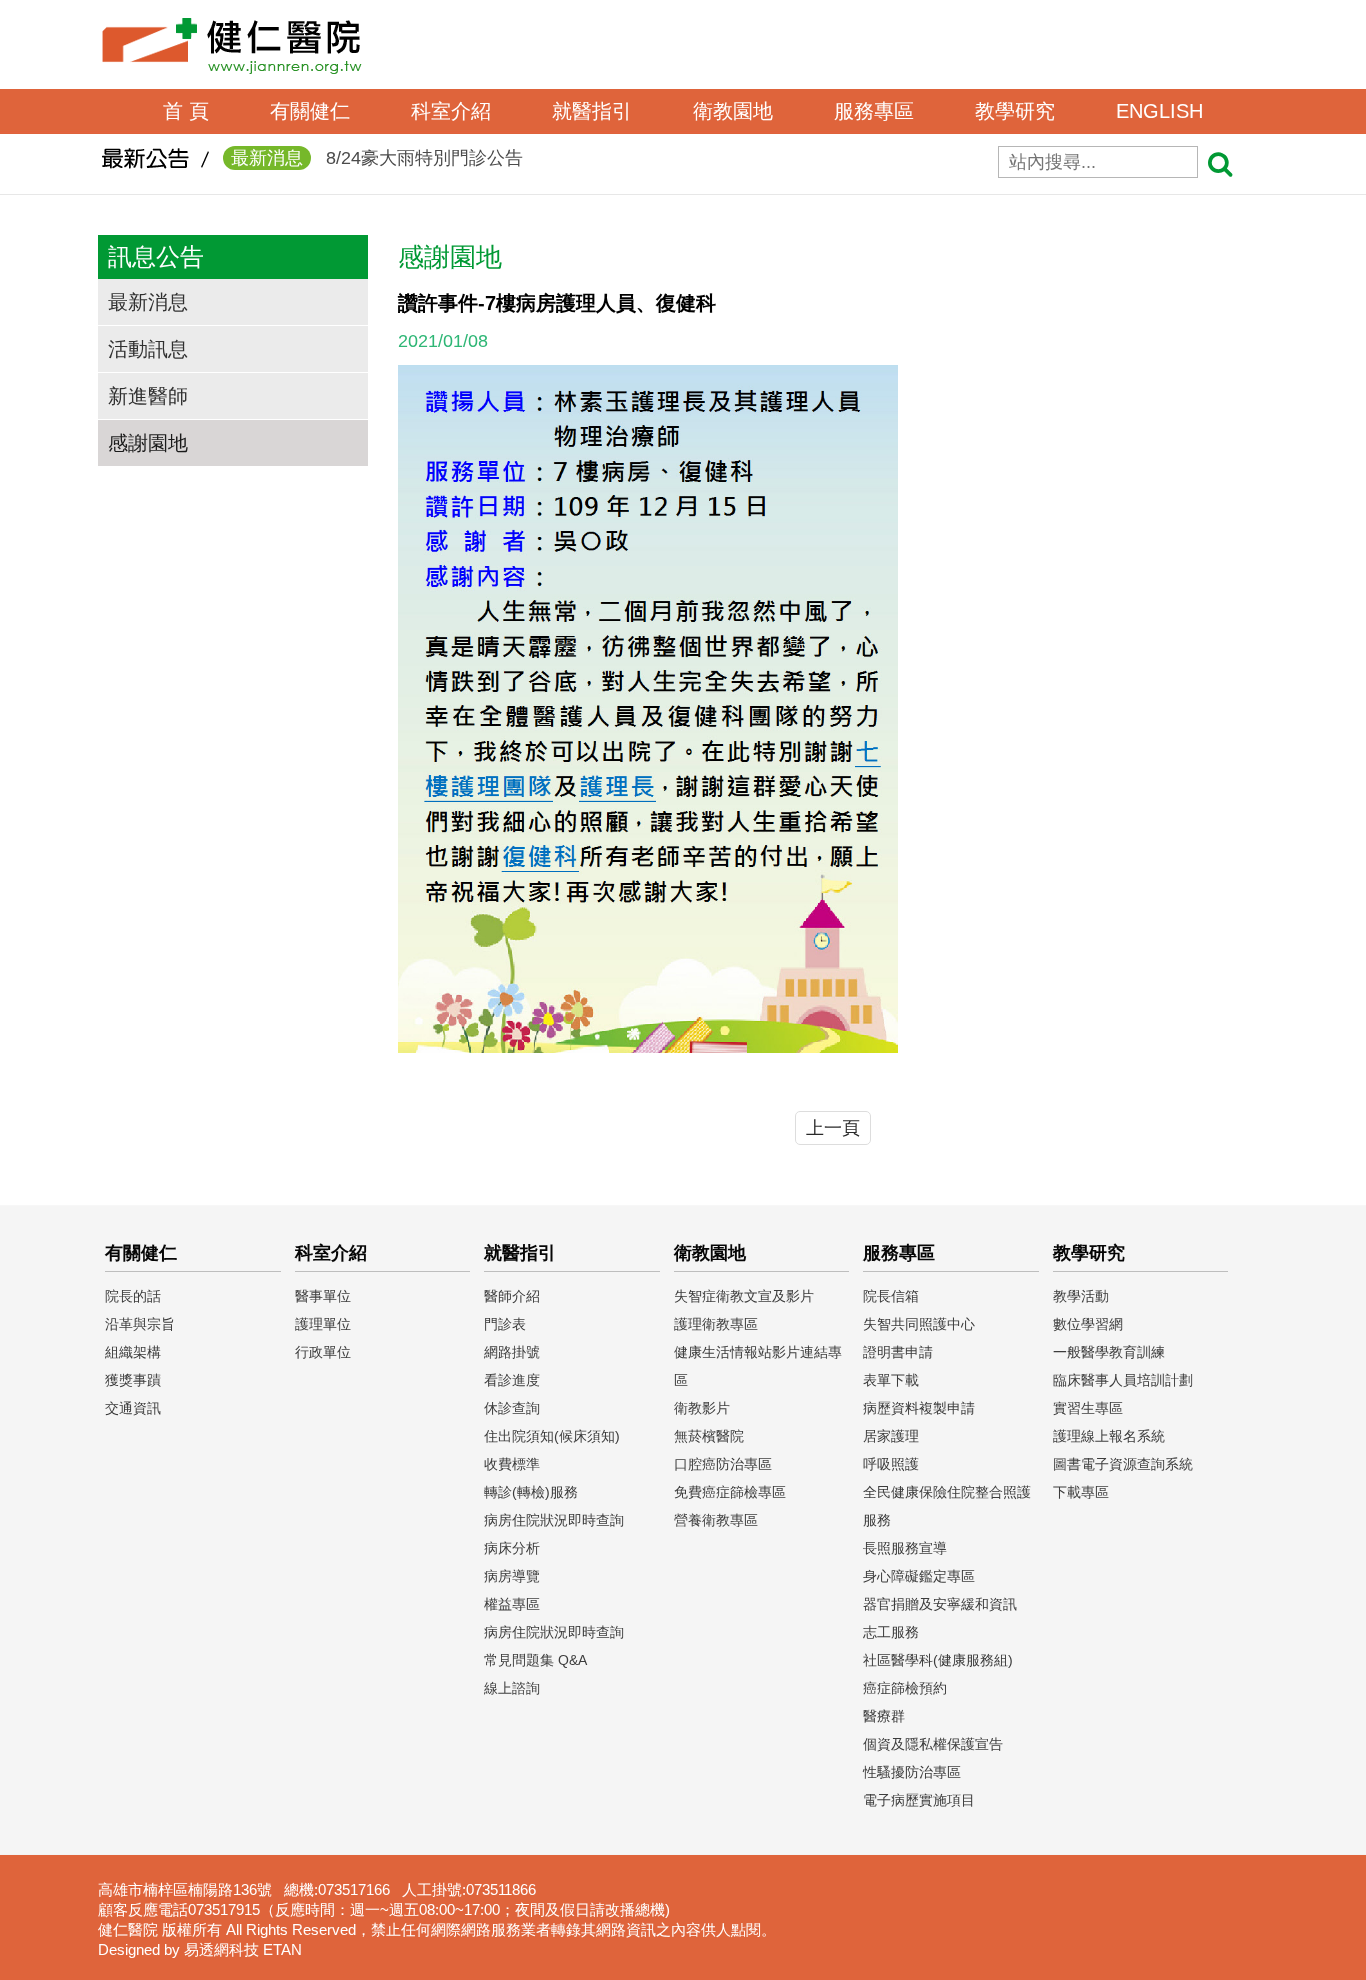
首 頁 (186, 111)
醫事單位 (323, 1296)
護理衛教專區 (716, 1324)
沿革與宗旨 (140, 1324)
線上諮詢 (512, 1688)
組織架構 (133, 1352)
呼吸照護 (891, 1464)
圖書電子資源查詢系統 (1123, 1464)
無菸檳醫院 (709, 1436)
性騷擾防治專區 (912, 1772)
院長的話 (133, 1296)
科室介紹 (451, 111)
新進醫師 (148, 396)
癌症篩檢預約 (905, 1688)
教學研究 (1015, 111)
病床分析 (512, 1548)
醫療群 (884, 1716)
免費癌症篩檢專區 (730, 1492)
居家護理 (891, 1436)
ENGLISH (1159, 111)
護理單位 (323, 1324)
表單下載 (891, 1380)
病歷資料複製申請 (919, 1408)
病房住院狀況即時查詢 (554, 1520)
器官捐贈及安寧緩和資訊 (940, 1604)
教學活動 (1081, 1296)
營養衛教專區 (716, 1520)
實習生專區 (1088, 1408)
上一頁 (833, 1128)
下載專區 (1081, 1492)
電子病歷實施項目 (919, 1800)
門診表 (505, 1324)
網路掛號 (512, 1352)
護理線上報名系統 (1109, 1436)
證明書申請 (898, 1352)
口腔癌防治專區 (723, 1464)
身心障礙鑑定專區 (919, 1576)
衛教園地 (733, 111)
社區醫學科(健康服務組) (938, 1660)
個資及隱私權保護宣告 (933, 1744)
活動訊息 (148, 349)
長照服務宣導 (905, 1548)
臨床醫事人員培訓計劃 (1123, 1380)
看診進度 (512, 1380)
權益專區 (512, 1604)
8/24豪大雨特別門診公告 (377, 158)
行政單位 (323, 1352)
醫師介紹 (512, 1296)
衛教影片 (702, 1408)
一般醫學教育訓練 (1109, 1352)
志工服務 (891, 1632)
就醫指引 (592, 111)
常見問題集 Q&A (535, 1660)
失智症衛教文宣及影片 (744, 1296)
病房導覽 (512, 1576)
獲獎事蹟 (133, 1380)
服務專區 (874, 111)
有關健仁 (310, 111)
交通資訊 (133, 1408)
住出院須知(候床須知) (552, 1436)
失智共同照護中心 (919, 1324)
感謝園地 (148, 443)
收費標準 (512, 1464)
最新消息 (148, 302)
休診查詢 (512, 1408)
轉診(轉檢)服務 (531, 1492)
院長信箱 (891, 1296)
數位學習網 (1088, 1324)
